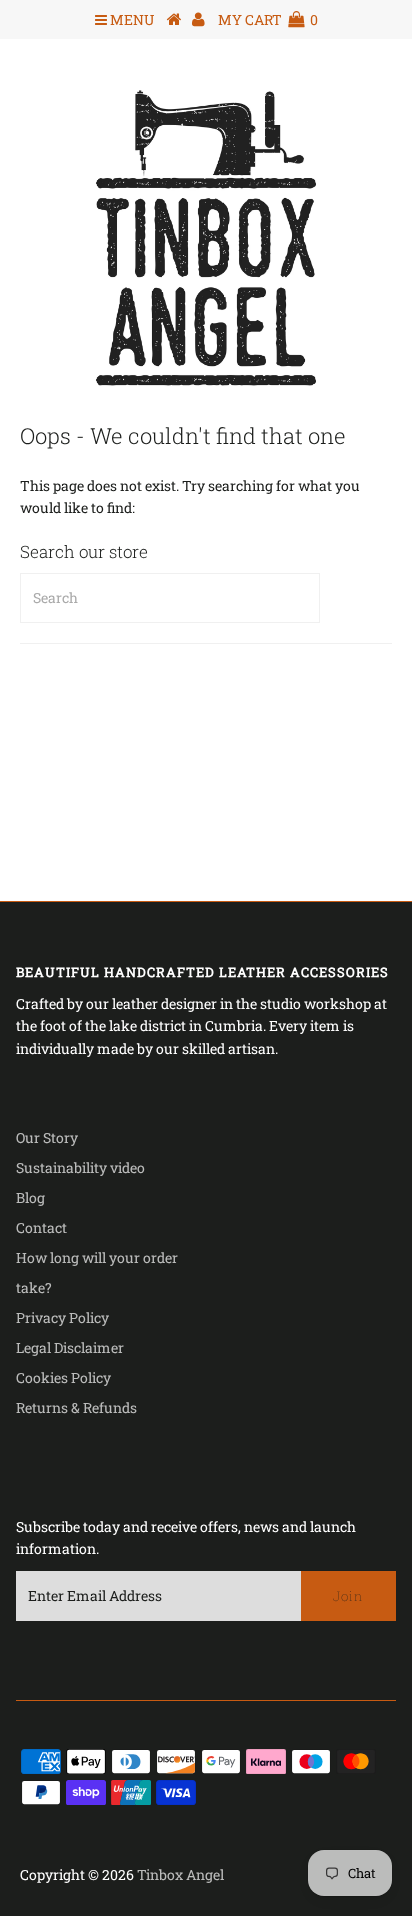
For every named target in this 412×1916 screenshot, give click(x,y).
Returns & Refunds (76, 1407)
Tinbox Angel (180, 1874)
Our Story (47, 1137)
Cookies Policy (63, 1377)
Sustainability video (80, 1167)
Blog (30, 1197)
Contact (41, 1227)
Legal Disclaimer (70, 1347)
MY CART (268, 19)
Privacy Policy (62, 1317)
